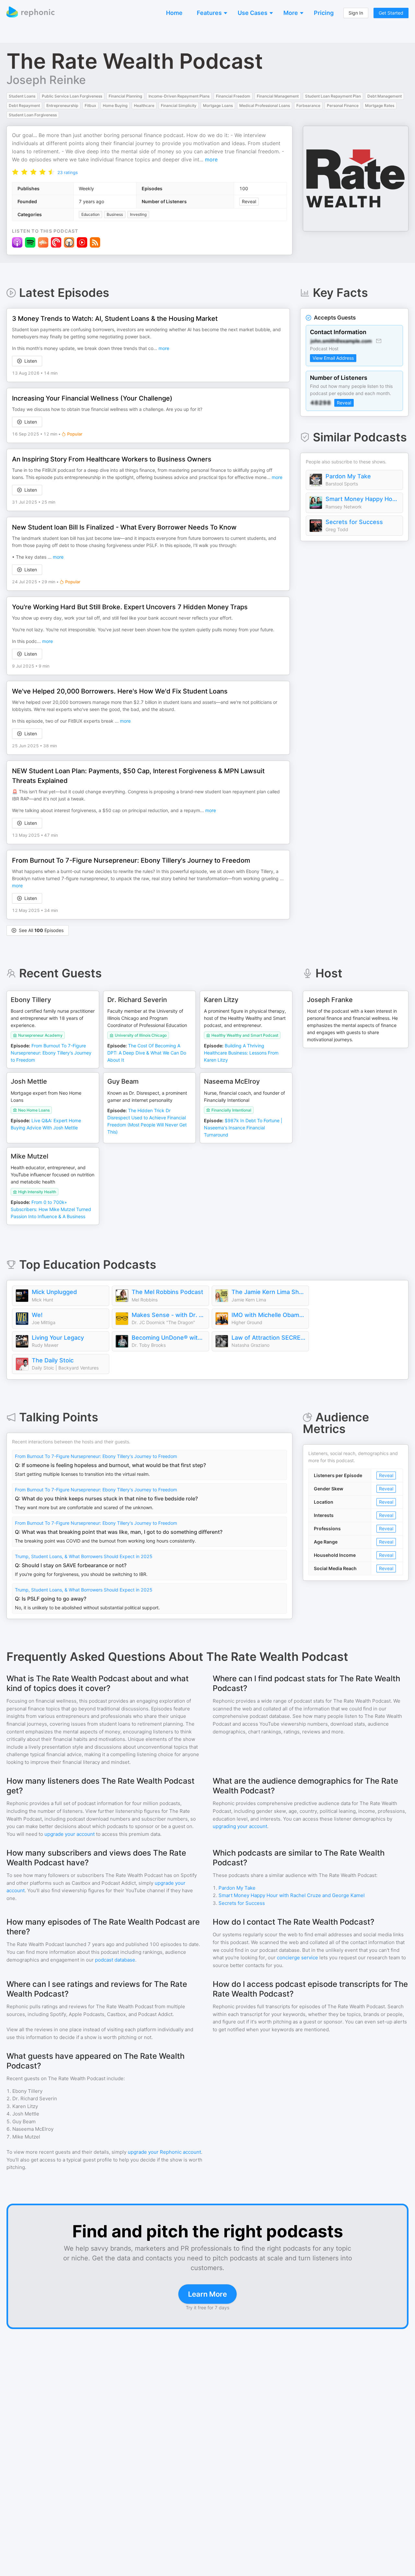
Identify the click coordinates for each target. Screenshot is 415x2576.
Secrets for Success (354, 522)
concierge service (297, 1958)
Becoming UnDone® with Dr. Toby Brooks (169, 1338)
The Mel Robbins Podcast (167, 1292)
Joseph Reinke (46, 80)
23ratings (68, 172)
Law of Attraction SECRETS (268, 1338)
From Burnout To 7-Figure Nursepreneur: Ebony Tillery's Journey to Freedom (96, 1456)
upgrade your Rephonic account (164, 2152)
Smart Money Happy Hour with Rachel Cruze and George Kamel (362, 499)
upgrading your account (240, 1826)
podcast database (115, 1960)
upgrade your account (70, 1834)
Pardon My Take (348, 476)
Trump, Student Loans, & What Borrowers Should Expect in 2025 (84, 1556)
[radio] (15, 172)
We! (37, 1315)
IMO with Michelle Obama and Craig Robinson (268, 1315)
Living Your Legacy (58, 1338)
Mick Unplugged (54, 1292)
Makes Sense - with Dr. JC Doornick (169, 1315)
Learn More (207, 2294)
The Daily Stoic (53, 1360)
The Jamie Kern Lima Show (268, 1292)
